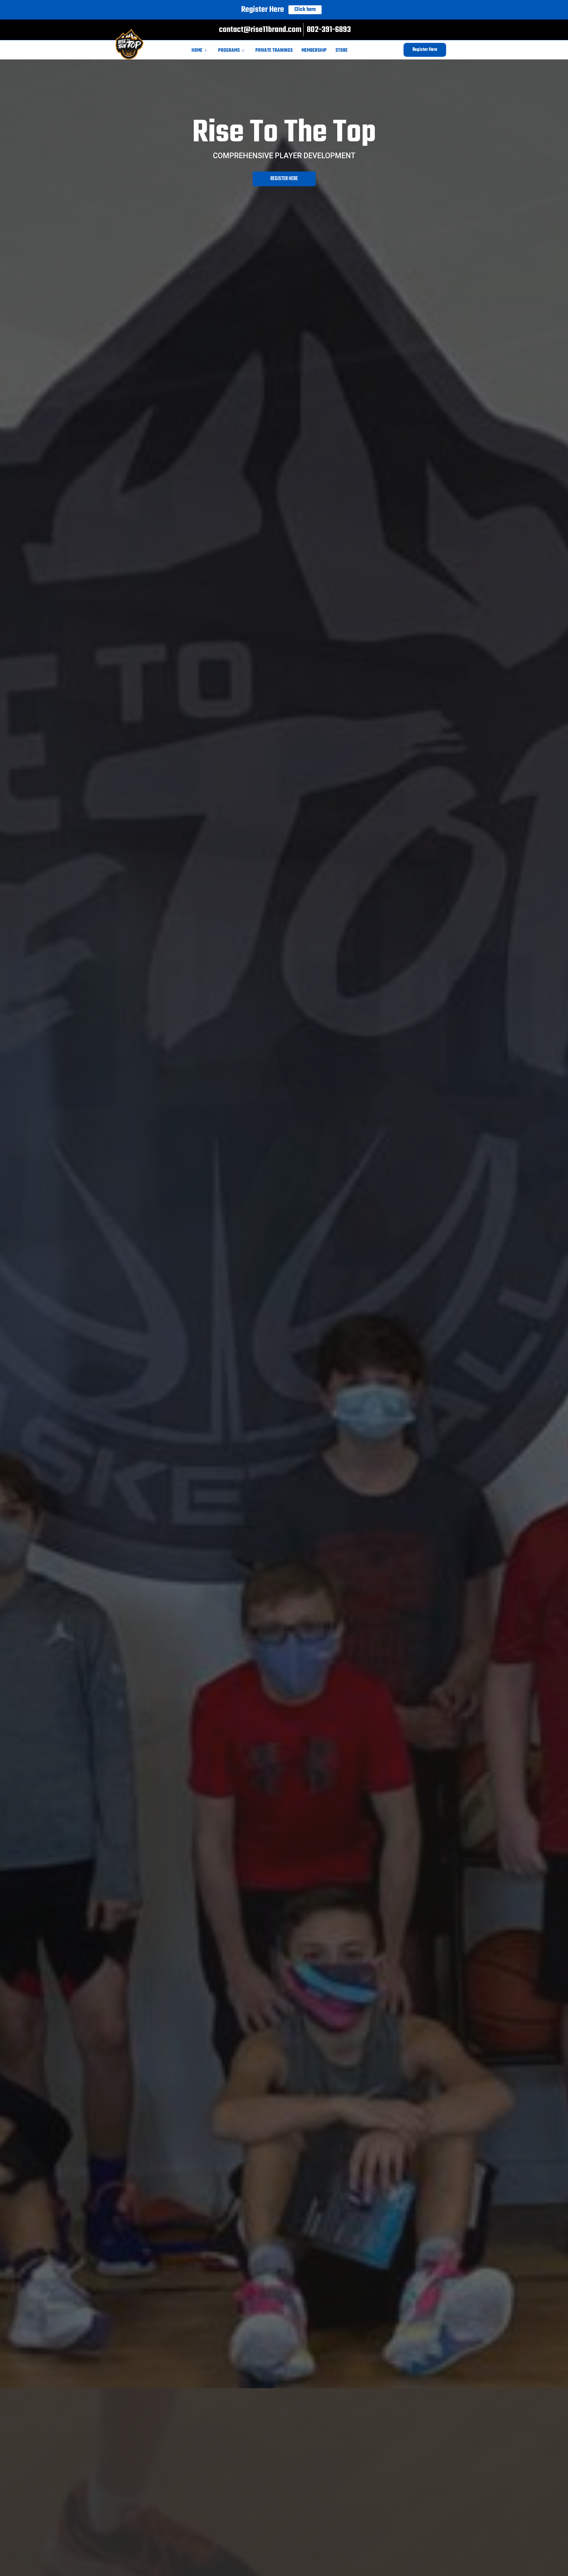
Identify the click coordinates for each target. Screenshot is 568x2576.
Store (342, 51)
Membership (314, 51)
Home (197, 51)
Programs (229, 51)
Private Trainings (274, 51)
